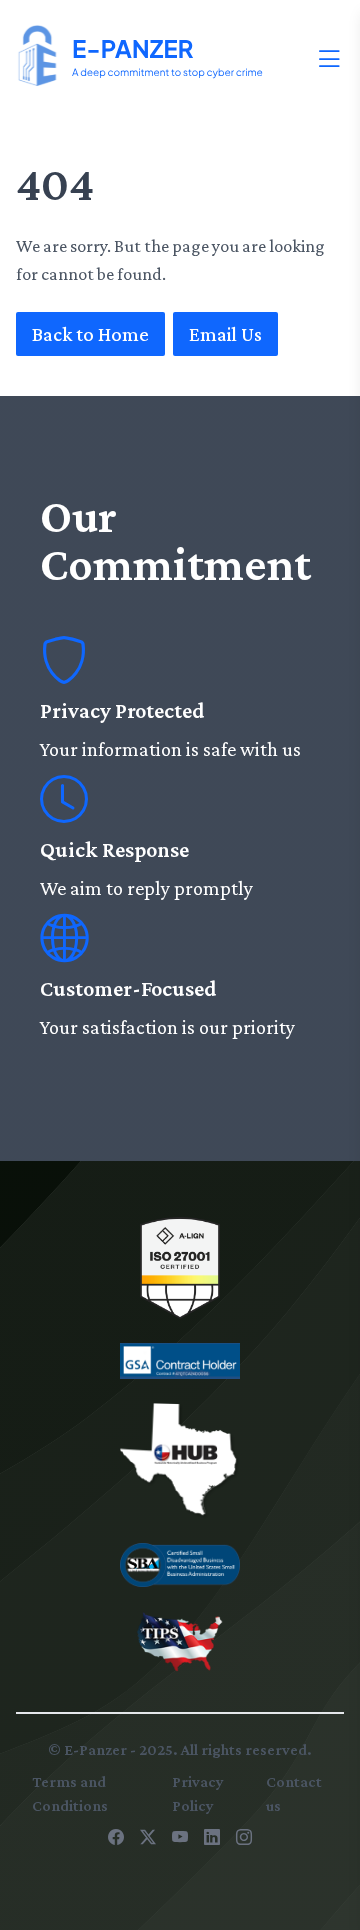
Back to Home (90, 334)
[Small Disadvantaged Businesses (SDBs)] (180, 1565)
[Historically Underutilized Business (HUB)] (180, 1460)
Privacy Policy (198, 1793)
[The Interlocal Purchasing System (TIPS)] (180, 1641)
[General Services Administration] (180, 1361)
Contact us (294, 1793)
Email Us (225, 334)
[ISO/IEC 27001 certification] (180, 1268)
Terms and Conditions (70, 1793)
